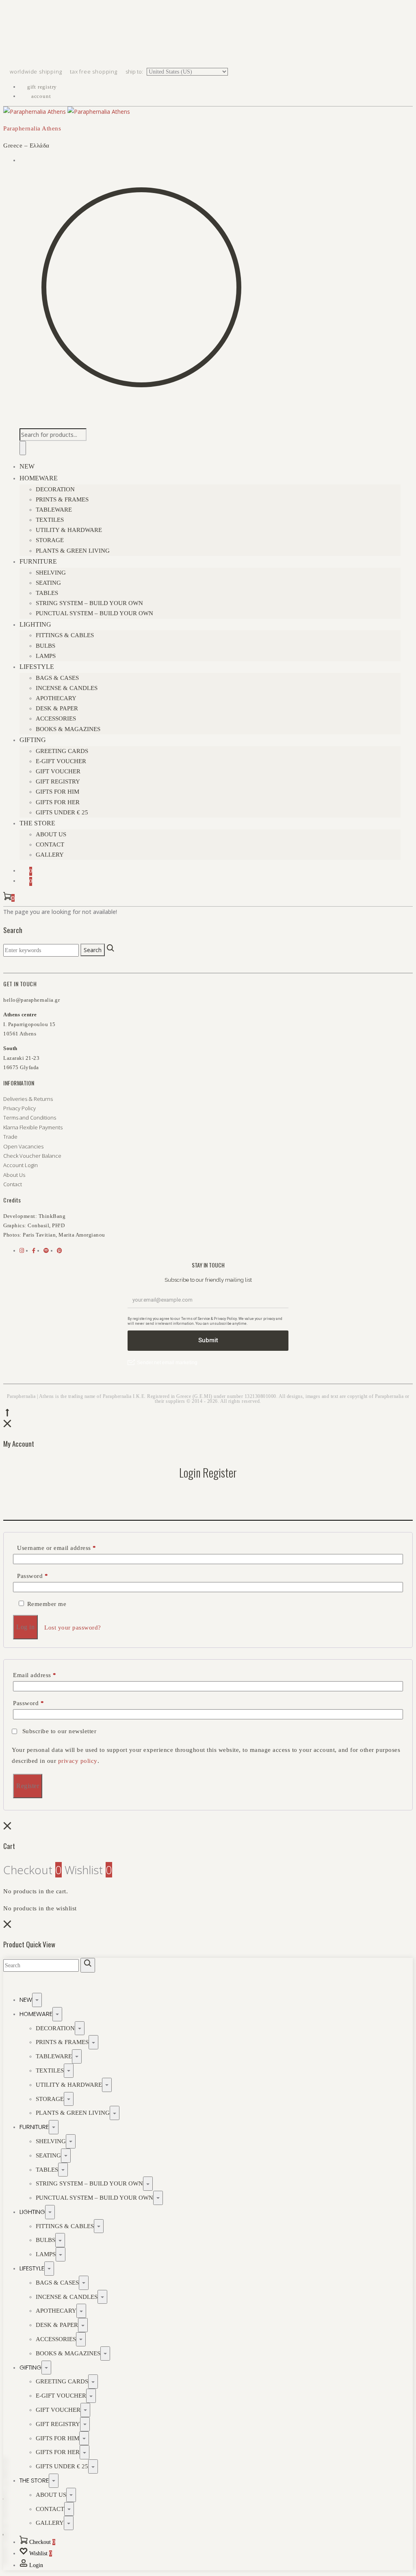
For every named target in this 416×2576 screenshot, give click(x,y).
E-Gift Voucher (61, 761)
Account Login (21, 1165)
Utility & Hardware (69, 530)
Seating (48, 583)
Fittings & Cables (65, 635)
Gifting (33, 740)
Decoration (55, 489)
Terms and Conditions (30, 1118)
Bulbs (45, 646)
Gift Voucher (58, 771)
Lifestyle (37, 667)
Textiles (50, 520)
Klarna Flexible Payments (33, 1127)
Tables (47, 593)
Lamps (46, 656)
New (27, 466)
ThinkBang (52, 1216)
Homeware (39, 478)
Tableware (54, 510)
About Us (51, 834)
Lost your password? (73, 1628)
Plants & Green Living (73, 551)
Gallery (50, 855)
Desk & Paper (57, 708)
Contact (50, 844)
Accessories (56, 718)
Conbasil (38, 1225)
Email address (35, 1675)
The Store (37, 823)
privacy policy (78, 1761)
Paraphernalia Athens (32, 128)
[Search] (23, 448)
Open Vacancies (23, 1146)
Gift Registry (58, 781)
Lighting (35, 624)
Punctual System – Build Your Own (94, 613)
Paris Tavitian (39, 1235)
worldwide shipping (37, 72)
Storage (50, 540)
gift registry (41, 87)
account (40, 96)
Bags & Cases (57, 678)
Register (28, 1786)
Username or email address (57, 1548)
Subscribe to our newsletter (59, 1731)
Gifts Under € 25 (62, 812)
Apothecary (56, 698)
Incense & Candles (67, 688)
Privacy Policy (19, 1108)
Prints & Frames (62, 499)
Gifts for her (58, 802)
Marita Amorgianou (82, 1235)
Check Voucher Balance (32, 1156)
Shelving (51, 573)
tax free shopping (94, 72)
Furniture (38, 561)
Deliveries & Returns (28, 1099)
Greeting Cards (62, 751)
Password (32, 1576)
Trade (10, 1137)
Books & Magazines (68, 729)
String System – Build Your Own (89, 603)
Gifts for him (57, 792)
